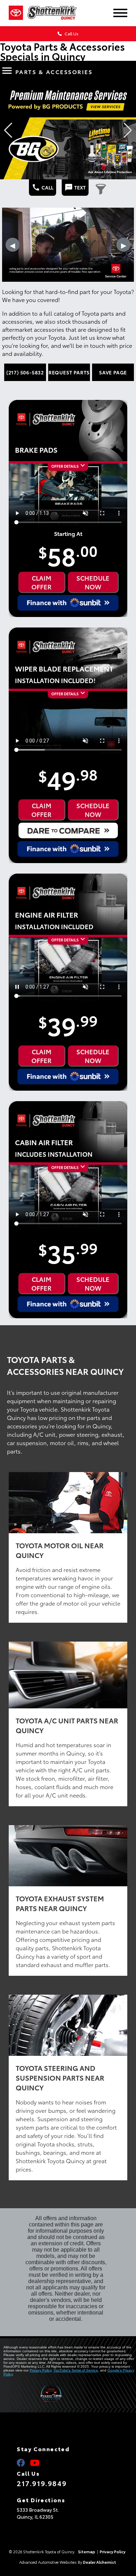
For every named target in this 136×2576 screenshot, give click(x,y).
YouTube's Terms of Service (76, 2370)
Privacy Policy (40, 2370)
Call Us (71, 33)
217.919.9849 (42, 2483)
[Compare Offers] (68, 830)
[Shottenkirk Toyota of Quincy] (58, 13)
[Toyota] (16, 13)
